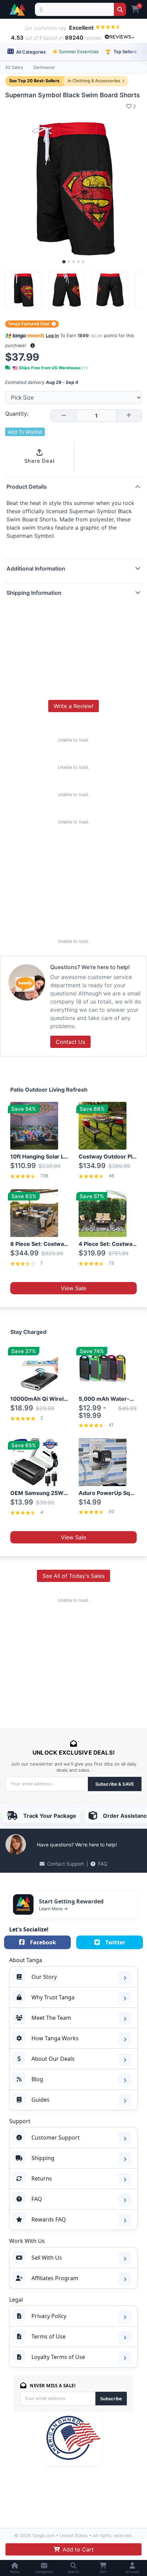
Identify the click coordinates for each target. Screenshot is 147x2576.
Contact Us (70, 1042)
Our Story (44, 1977)
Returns (42, 2178)
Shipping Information (34, 593)
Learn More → (53, 1909)
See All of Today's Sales (73, 1576)
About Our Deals (53, 2059)
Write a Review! (73, 706)
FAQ (103, 1864)
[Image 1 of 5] (64, 262)
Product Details (27, 487)
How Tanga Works (55, 2038)
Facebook (43, 1942)
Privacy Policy (49, 2316)
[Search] (120, 9)
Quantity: (17, 414)
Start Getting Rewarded (71, 1901)
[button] (33, 346)
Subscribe (111, 2399)
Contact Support (65, 1864)
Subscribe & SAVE (115, 1784)
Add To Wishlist (25, 432)
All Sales (14, 67)
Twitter (115, 1942)
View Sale (73, 1288)
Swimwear (44, 67)
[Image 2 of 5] (69, 262)
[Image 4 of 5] (78, 262)
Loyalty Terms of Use (58, 2357)
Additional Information (36, 569)
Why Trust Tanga (53, 1997)
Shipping (43, 2158)
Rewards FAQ (49, 2219)
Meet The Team (51, 2018)
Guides (41, 2100)
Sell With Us (47, 2258)
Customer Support (56, 2138)
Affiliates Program (55, 2278)
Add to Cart (78, 2549)
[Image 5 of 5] (83, 262)
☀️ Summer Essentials (76, 52)
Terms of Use (49, 2336)
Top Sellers (121, 52)
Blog (37, 2079)
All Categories (30, 52)
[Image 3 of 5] (73, 262)
